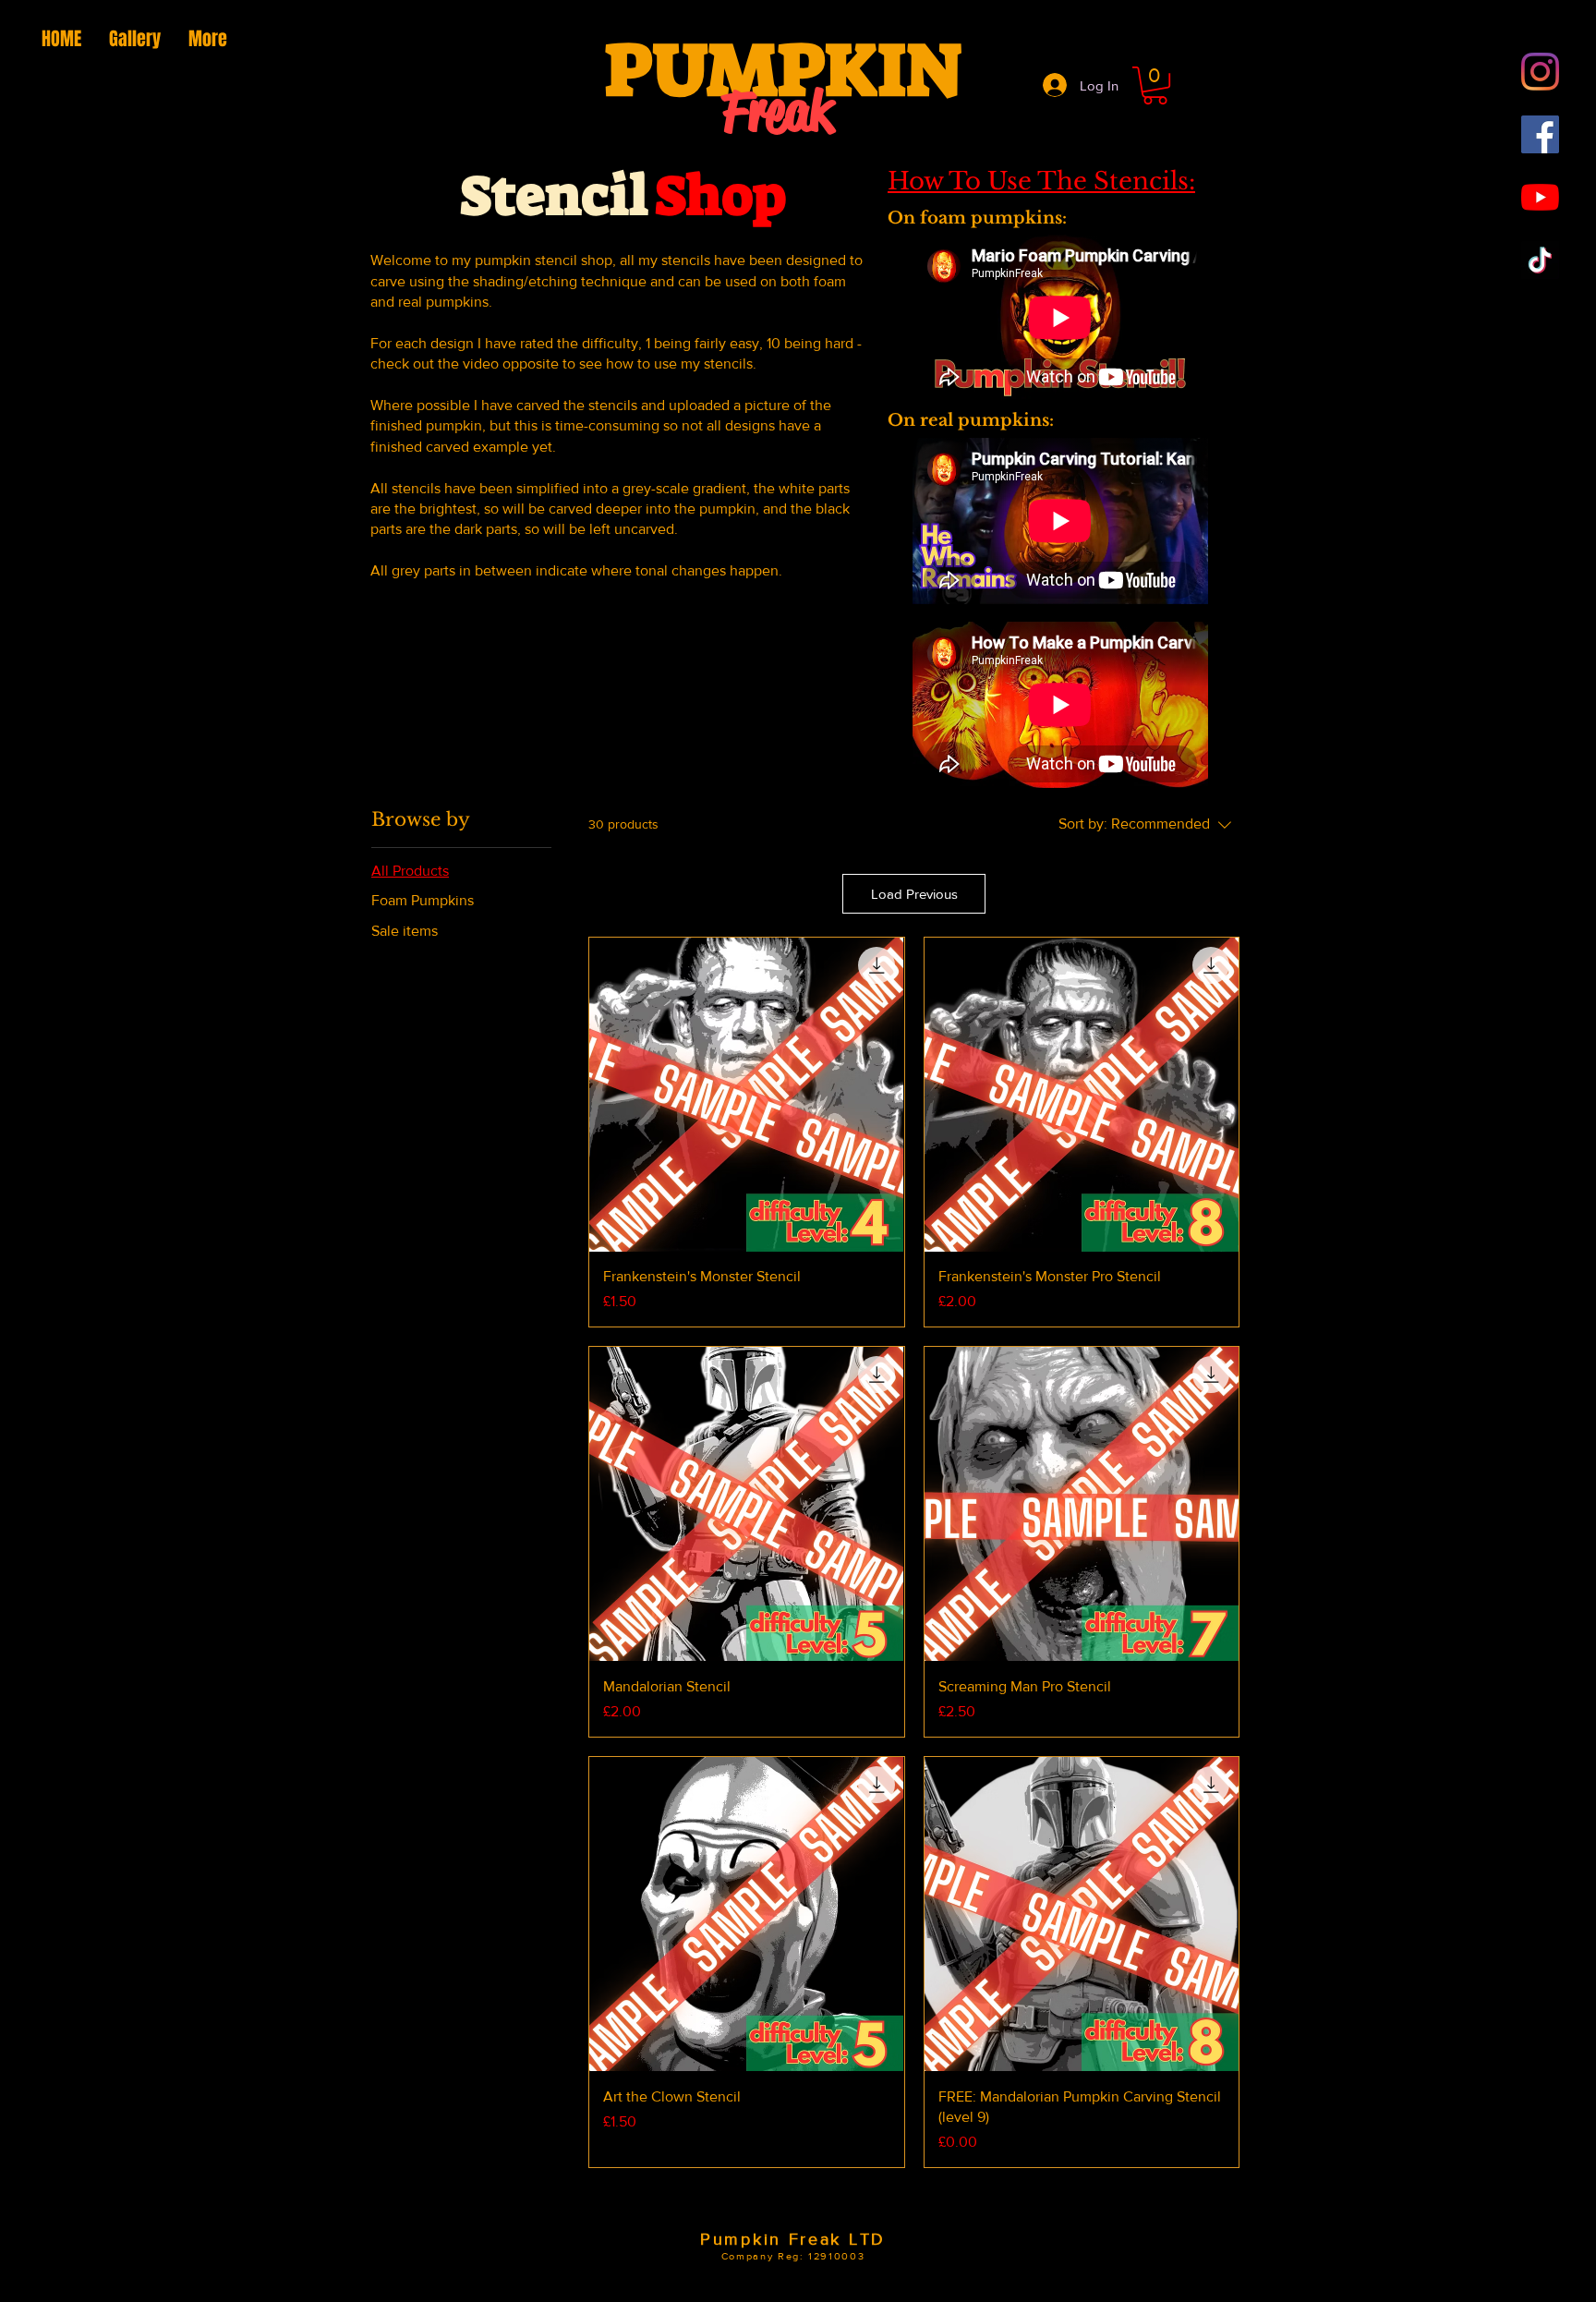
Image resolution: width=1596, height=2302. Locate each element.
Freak (777, 111)
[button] (1155, 85)
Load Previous (914, 894)
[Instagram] (1540, 72)
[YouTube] (1540, 197)
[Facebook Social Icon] (1540, 134)
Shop (720, 196)
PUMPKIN (783, 70)
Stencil (554, 196)
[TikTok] (1540, 260)
